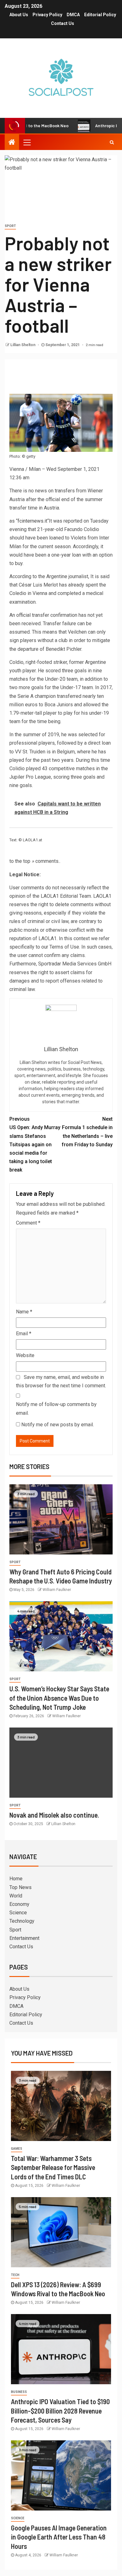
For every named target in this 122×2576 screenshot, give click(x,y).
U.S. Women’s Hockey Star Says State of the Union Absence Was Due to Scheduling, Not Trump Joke (59, 1698)
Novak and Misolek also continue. (54, 1815)
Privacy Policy (47, 15)
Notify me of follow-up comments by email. (56, 1409)
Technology (22, 1921)
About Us (19, 15)
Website (25, 1355)
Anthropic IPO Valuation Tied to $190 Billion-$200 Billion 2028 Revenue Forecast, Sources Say (60, 2411)
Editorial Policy (100, 15)
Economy (19, 1904)
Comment (28, 1223)
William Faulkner (57, 1590)
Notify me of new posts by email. (58, 1425)
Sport (10, 226)
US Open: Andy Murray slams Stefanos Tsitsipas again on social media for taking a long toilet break (35, 1144)
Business (19, 2392)
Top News (20, 1887)
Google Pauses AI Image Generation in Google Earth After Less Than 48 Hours (59, 2537)
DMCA (73, 15)
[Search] (112, 142)
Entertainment (24, 1938)
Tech (15, 2275)
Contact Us (63, 23)
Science (18, 1913)
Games (17, 2149)
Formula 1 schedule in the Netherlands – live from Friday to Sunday (87, 1132)
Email (24, 1334)
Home (16, 1879)
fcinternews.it (32, 521)
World (16, 1896)
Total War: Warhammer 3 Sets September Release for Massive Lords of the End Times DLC (53, 2167)
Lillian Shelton (23, 345)
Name (24, 1312)
